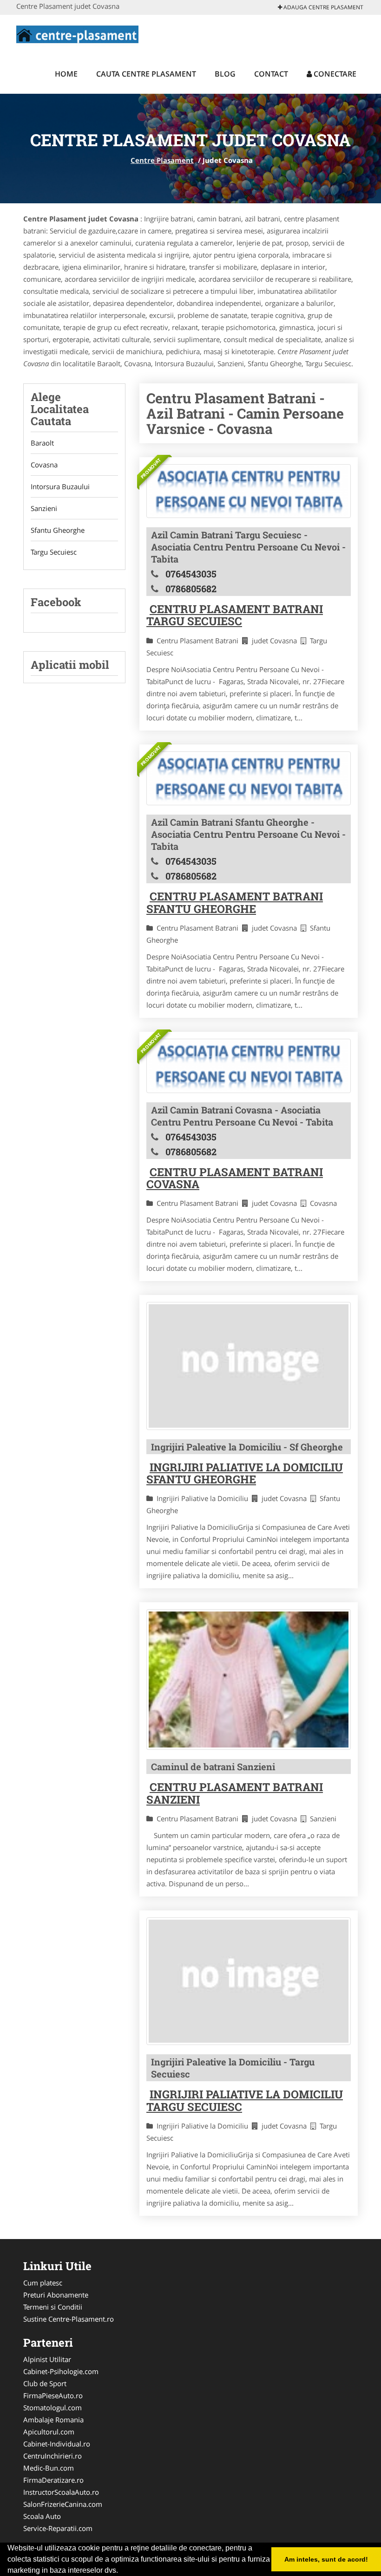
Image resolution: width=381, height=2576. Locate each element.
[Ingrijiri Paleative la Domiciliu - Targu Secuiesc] (249, 1981)
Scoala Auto (42, 2516)
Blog (225, 74)
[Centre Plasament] (77, 33)
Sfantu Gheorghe (58, 530)
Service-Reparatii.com (58, 2528)
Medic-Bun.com (49, 2468)
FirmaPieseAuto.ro (53, 2395)
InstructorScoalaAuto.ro (61, 2492)
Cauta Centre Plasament (146, 74)
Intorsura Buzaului (60, 486)
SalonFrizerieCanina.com (63, 2504)
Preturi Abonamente (56, 2295)
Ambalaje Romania (53, 2420)
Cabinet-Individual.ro (57, 2444)
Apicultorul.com (49, 2432)
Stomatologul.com (53, 2408)
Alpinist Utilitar (47, 2359)
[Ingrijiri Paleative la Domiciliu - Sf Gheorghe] (249, 1366)
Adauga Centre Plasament (323, 7)
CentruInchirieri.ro (53, 2456)
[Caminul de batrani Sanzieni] (249, 1680)
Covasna (44, 465)
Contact (271, 74)
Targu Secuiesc (54, 552)
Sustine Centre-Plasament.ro (69, 2319)
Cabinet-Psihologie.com (61, 2371)
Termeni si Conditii (53, 2307)
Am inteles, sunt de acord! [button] (326, 2559)
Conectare (334, 74)
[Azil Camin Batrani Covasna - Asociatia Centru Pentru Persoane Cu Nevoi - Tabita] (249, 1066)
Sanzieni (44, 508)
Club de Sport (45, 2383)
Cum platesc (43, 2283)
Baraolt (42, 443)
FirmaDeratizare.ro (53, 2480)
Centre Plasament (162, 160)
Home (66, 74)
